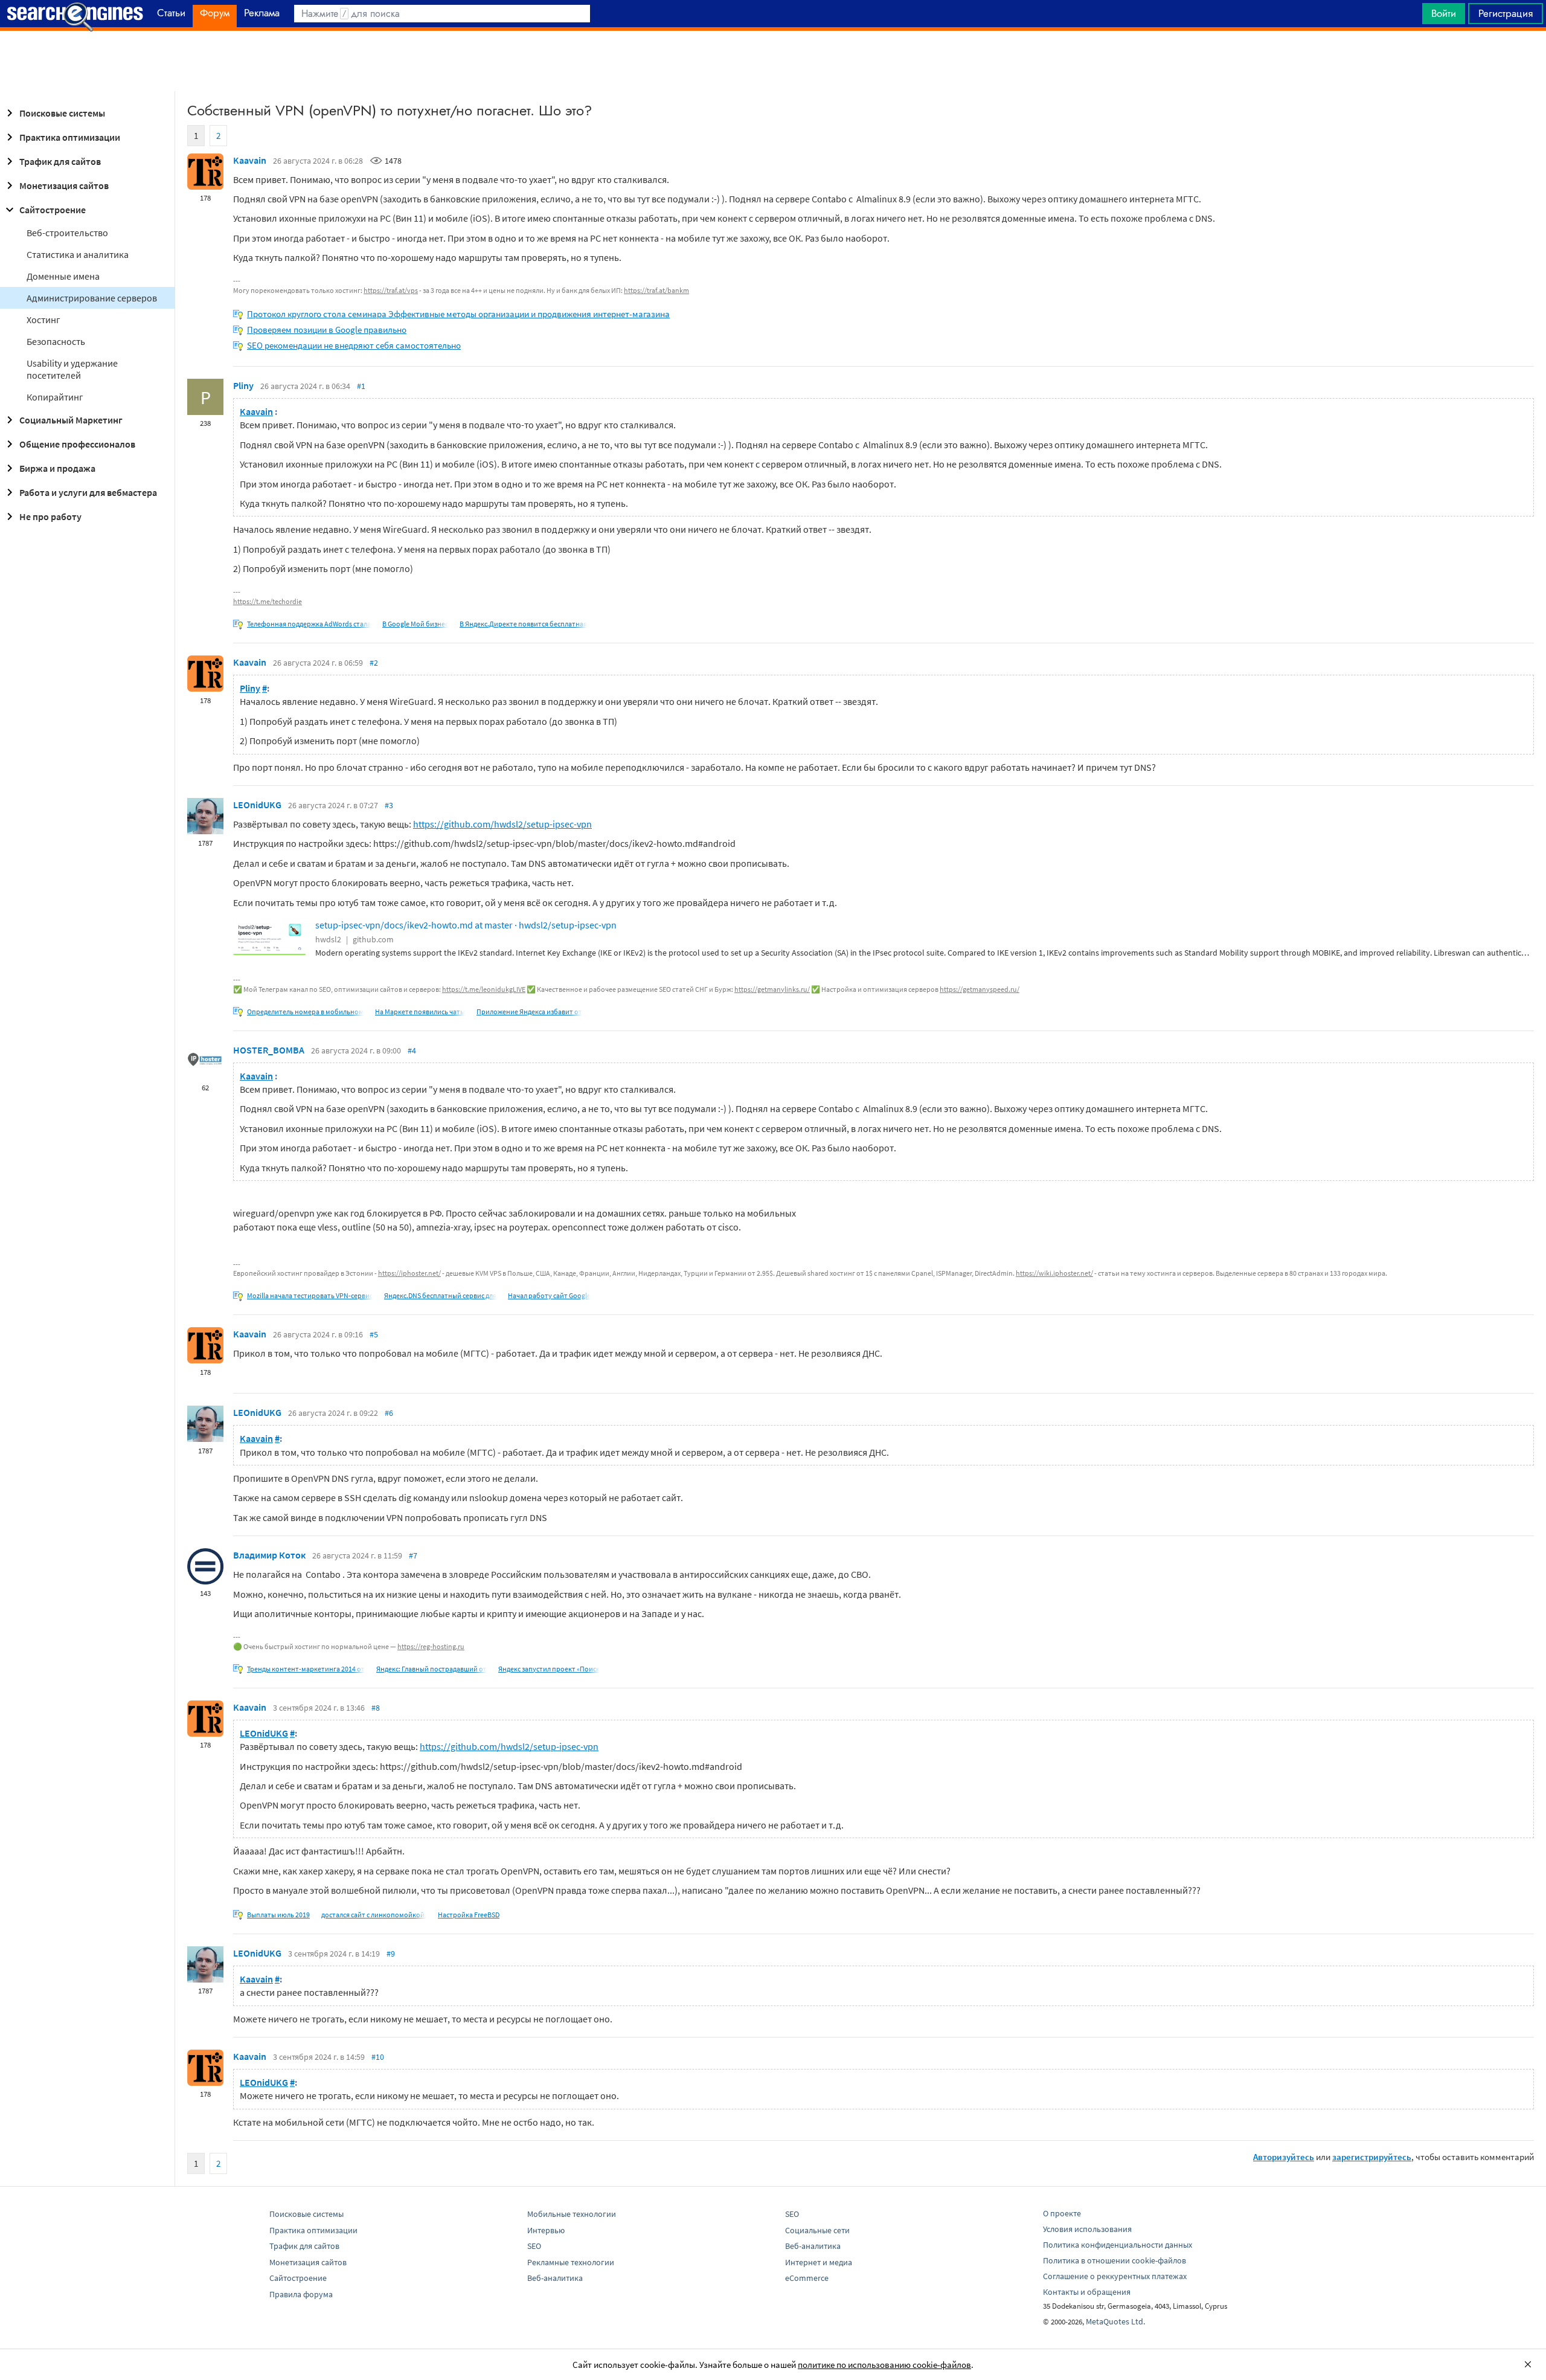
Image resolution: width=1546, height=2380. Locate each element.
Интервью (546, 2230)
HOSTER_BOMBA (269, 1050)
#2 (374, 663)
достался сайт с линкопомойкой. (374, 1915)
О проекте (1062, 2213)
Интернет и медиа (819, 2262)
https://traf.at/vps (391, 290)
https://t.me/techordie (268, 601)
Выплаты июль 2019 (278, 1915)
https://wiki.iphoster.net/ (1054, 1273)
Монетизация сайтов (64, 185)
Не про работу (50, 516)
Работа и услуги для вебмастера (88, 492)
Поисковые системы (62, 113)
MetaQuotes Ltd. (1115, 2321)
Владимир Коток (269, 1555)
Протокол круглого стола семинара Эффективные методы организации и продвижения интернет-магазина (458, 314)
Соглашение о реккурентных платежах (1115, 2276)
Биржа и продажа (57, 468)
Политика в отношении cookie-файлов (1115, 2260)
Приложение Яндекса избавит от (529, 1012)
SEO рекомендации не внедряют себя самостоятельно (354, 345)
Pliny (243, 385)
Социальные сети (817, 2230)
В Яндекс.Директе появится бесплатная (523, 624)
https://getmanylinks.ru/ (772, 989)
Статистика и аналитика (78, 254)
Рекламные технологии (571, 2262)
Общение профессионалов (77, 444)
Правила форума (301, 2294)
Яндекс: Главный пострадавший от (431, 1669)
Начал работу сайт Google (549, 1295)
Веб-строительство (67, 233)
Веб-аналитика (555, 2278)
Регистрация (1506, 13)
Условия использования (1087, 2229)
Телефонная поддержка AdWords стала (309, 624)
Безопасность (56, 341)
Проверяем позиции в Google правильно (327, 330)
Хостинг (43, 320)
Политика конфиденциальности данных (1118, 2245)
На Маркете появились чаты (420, 1012)
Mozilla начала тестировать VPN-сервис (310, 1295)
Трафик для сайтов (60, 161)
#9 (391, 1954)
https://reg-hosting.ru (431, 1646)
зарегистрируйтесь (1372, 2157)
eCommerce (807, 2278)
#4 (412, 1050)
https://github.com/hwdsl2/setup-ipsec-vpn (502, 824)
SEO (534, 2246)
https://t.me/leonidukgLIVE (484, 989)
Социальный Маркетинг (71, 420)
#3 (389, 805)
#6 (389, 1413)
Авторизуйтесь (1284, 2157)
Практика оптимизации (70, 137)
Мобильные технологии (572, 2214)
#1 (361, 386)
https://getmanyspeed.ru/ (980, 989)
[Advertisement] (773, 61)
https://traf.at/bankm (656, 290)
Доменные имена (63, 276)
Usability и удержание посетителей (72, 369)
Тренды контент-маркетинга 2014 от (306, 1669)
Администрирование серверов (92, 298)
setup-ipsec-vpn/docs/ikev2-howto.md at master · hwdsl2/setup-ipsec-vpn (466, 925)
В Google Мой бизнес (415, 624)
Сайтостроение (53, 210)
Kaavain (250, 160)
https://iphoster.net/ (409, 1273)
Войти (1444, 13)
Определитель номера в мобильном (305, 1012)
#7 (413, 1555)
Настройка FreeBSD (469, 1915)
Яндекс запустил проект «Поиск (549, 1669)
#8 (376, 1708)
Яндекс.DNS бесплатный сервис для (440, 1295)
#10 (378, 2057)
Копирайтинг (55, 397)
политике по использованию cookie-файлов (884, 2365)
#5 (374, 1334)
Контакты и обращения (1087, 2292)
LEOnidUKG (257, 805)
